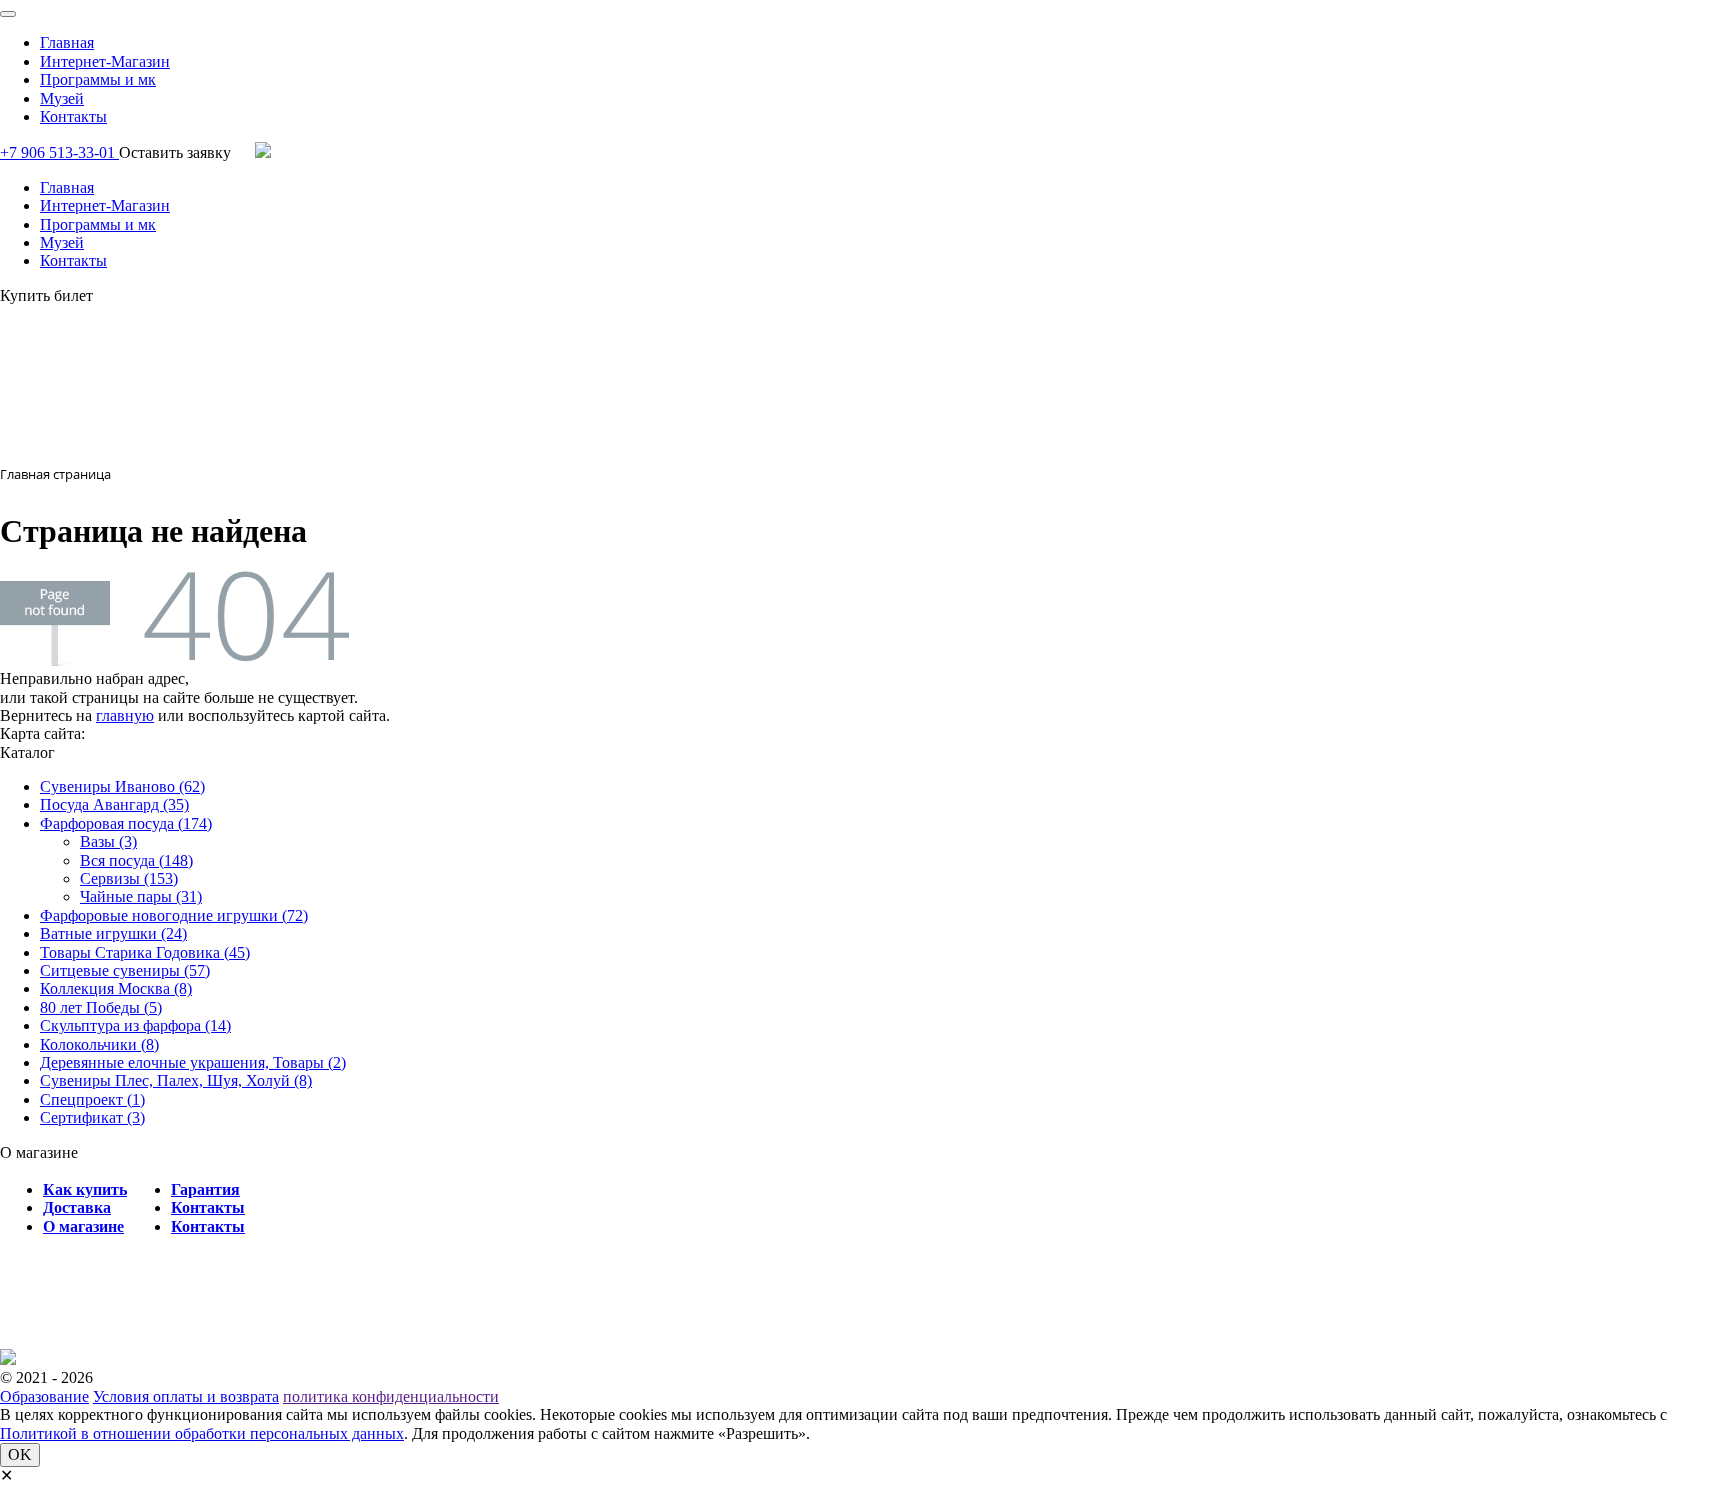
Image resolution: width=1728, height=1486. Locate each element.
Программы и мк (98, 79)
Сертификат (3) (92, 1117)
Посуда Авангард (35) (114, 804)
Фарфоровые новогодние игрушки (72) (174, 915)
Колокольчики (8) (99, 1044)
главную (125, 715)
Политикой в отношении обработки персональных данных (202, 1433)
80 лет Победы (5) (101, 1007)
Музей (62, 98)
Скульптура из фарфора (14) (135, 1025)
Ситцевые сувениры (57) (125, 970)
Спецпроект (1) (92, 1099)
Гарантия (205, 1189)
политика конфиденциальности (391, 1396)
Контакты (73, 116)
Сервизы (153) (129, 878)
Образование (44, 1396)
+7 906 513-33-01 (59, 152)
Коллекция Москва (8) (116, 988)
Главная (67, 42)
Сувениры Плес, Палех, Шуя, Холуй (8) (176, 1080)
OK (20, 1454)
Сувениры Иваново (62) (122, 786)
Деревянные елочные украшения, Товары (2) (193, 1062)
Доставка (77, 1207)
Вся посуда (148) (136, 860)
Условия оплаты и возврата (186, 1396)
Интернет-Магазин (105, 61)
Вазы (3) (108, 841)
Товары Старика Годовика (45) (145, 952)
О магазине (83, 1226)
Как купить (85, 1189)
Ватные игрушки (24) (113, 933)
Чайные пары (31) (141, 896)
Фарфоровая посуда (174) (126, 823)
